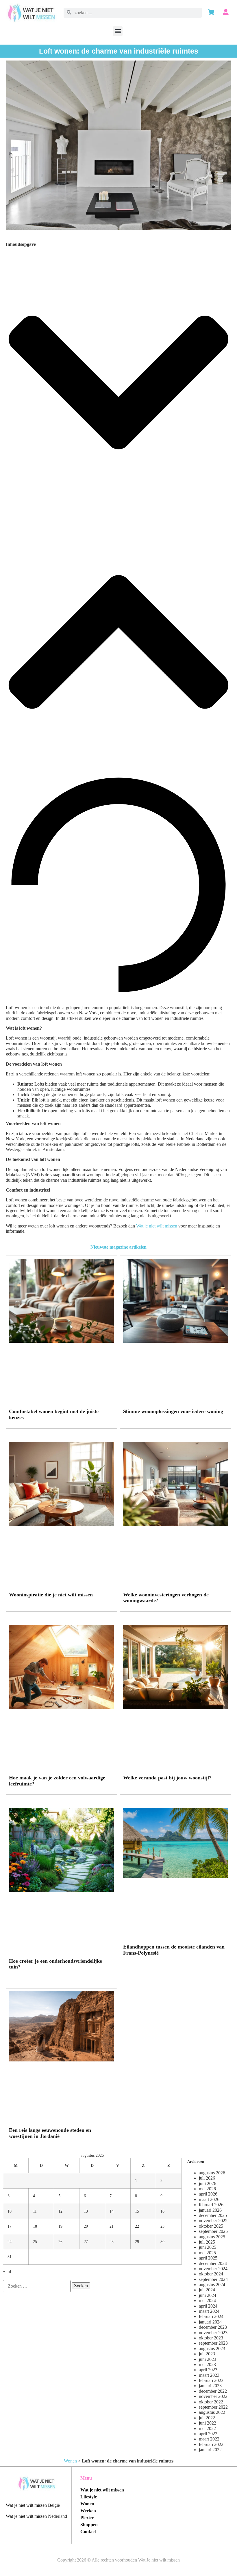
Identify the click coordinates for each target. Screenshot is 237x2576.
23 (162, 2226)
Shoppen (89, 2525)
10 (10, 2211)
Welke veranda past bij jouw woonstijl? (167, 1778)
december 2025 (213, 2215)
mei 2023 (207, 2364)
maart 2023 (209, 2375)
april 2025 (208, 2258)
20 (86, 2226)
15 (137, 2211)
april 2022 (208, 2434)
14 (112, 2211)
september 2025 (213, 2231)
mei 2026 (207, 2189)
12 (60, 2211)
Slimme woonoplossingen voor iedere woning (173, 1411)
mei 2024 (207, 2300)
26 (60, 2242)
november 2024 (213, 2269)
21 (112, 2226)
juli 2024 (207, 2290)
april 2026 (208, 2194)
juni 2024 (208, 2295)
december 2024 (213, 2263)
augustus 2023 (212, 2349)
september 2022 (213, 2407)
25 (35, 2242)
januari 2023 (210, 2386)
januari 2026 (210, 2210)
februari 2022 (211, 2444)
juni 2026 (208, 2183)
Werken (88, 2511)
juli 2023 (207, 2354)
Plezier (87, 2518)
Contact (88, 2532)
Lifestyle (89, 2497)
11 (35, 2211)
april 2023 (208, 2370)
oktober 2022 (211, 2402)
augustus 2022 (212, 2412)
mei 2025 (207, 2253)
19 (60, 2226)
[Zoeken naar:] (37, 2286)
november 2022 (213, 2396)
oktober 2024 (211, 2274)
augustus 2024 (212, 2285)
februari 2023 (211, 2380)
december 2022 (213, 2391)
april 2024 (208, 2306)
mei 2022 (207, 2428)
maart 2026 (209, 2199)
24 (10, 2242)
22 (137, 2226)
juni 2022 (208, 2423)
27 (86, 2242)
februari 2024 (211, 2316)
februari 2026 (211, 2205)
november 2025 (213, 2221)
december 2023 (213, 2327)
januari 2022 (210, 2450)
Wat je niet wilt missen (157, 1226)
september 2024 (213, 2279)
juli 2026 (207, 2178)
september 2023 (213, 2343)
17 (10, 2226)
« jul (7, 2272)
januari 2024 (210, 2322)
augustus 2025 (212, 2237)
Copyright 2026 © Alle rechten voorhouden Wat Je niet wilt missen (118, 2560)
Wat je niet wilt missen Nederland (36, 2516)
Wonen (70, 2461)
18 (35, 2226)
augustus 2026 (212, 2173)
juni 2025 (208, 2247)
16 (162, 2211)
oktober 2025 (211, 2226)
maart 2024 (209, 2311)
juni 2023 (208, 2359)
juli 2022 (207, 2418)
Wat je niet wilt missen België (33, 2505)
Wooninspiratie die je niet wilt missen (51, 1595)
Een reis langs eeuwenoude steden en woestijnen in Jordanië (50, 2133)
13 (86, 2211)
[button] (118, 31)
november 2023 (213, 2333)
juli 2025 (207, 2242)
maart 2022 (209, 2439)
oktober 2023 (211, 2338)
